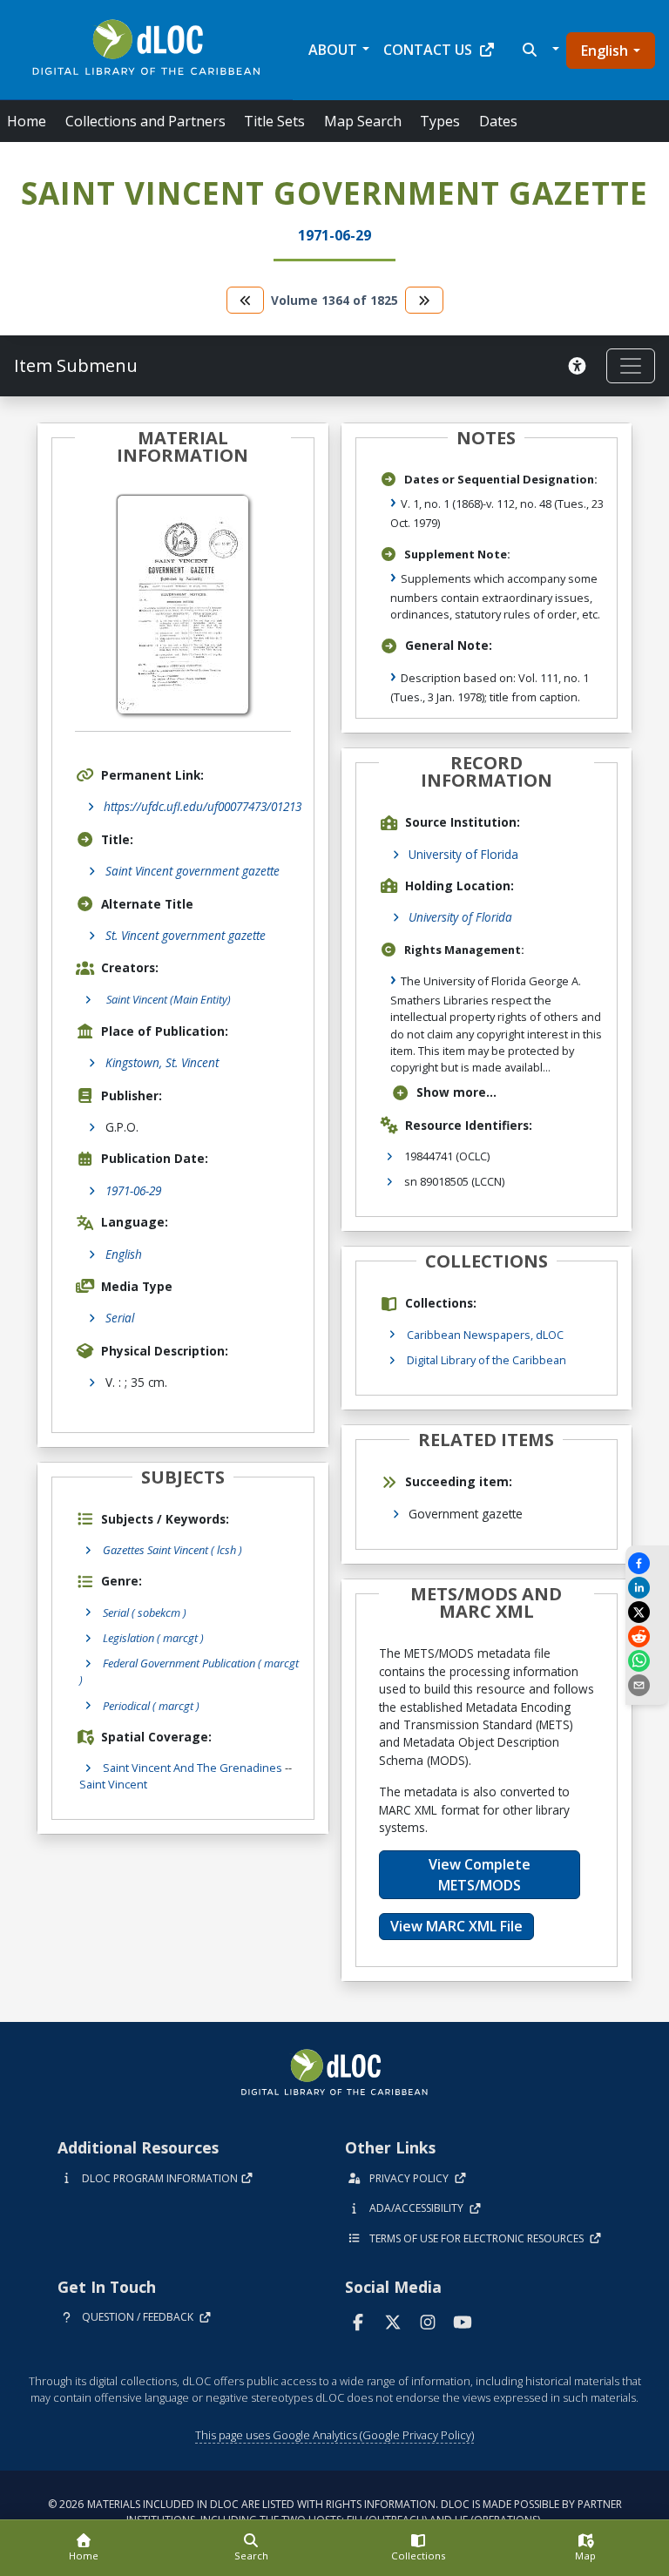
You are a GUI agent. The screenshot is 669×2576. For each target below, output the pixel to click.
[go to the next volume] (424, 300)
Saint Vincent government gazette (193, 871)
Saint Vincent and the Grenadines (193, 1768)
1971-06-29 (133, 1190)
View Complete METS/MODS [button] (480, 1875)
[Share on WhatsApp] (647, 1661)
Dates (498, 121)
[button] (539, 50)
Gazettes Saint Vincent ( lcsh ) (172, 1550)
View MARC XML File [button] (456, 1926)
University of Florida (463, 854)
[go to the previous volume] (246, 300)
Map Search (363, 121)
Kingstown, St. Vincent (162, 1062)
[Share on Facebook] (647, 1563)
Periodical (151, 1706)
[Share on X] (647, 1612)
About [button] (333, 50)
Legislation (153, 1638)
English (605, 51)
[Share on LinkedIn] (647, 1588)
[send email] (647, 1685)
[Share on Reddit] (647, 1636)
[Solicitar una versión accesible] (580, 366)
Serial (120, 1318)
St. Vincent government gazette (186, 935)
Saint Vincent (113, 1784)
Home (27, 121)
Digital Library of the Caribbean (487, 1360)
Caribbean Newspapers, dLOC (485, 1335)
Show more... (456, 1092)
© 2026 (335, 2512)
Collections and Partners (145, 121)
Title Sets (274, 121)
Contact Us (428, 50)
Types (440, 121)
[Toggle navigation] (631, 366)
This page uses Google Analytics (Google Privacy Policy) (334, 2435)
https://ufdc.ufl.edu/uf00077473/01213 (203, 806)
